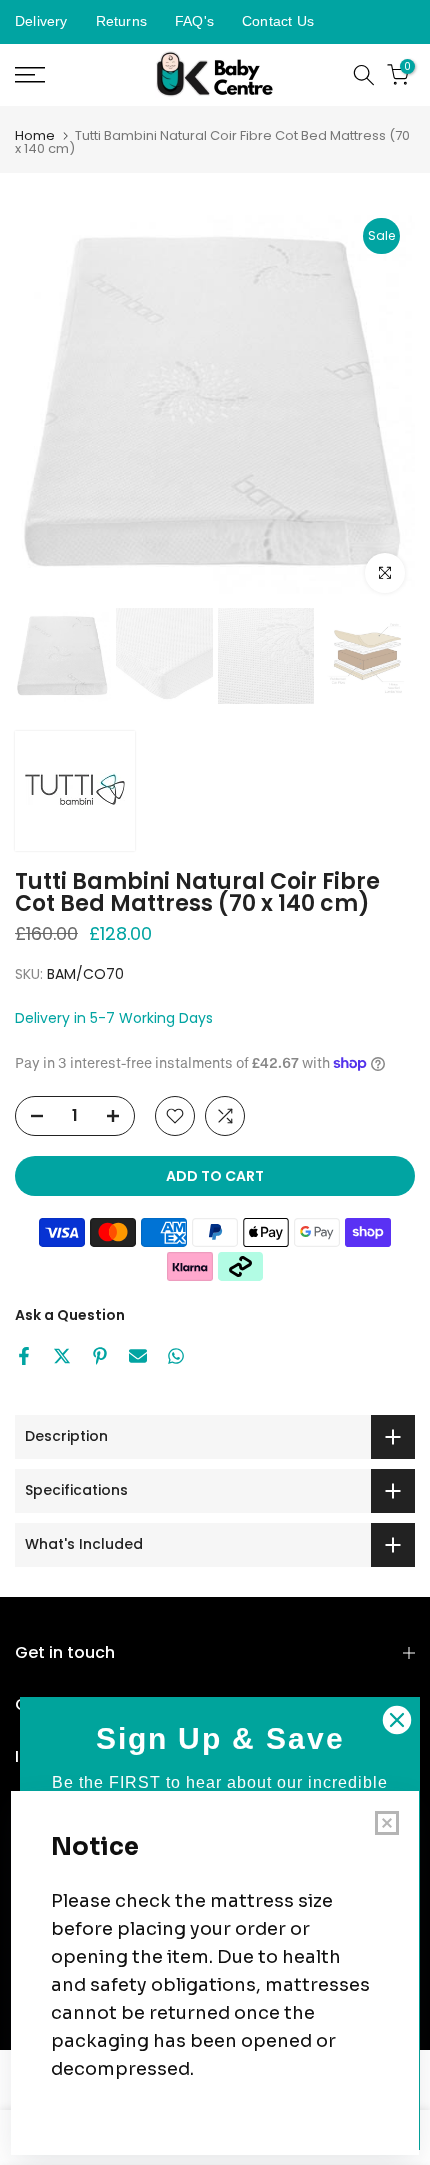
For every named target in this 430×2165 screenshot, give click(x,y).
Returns (121, 21)
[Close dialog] (397, 1720)
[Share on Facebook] (24, 1356)
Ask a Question (70, 1315)
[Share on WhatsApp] (176, 1356)
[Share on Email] (138, 1356)
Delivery (41, 21)
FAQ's (194, 21)
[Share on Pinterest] (100, 1356)
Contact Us (278, 21)
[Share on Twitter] (62, 1356)
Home (35, 135)
